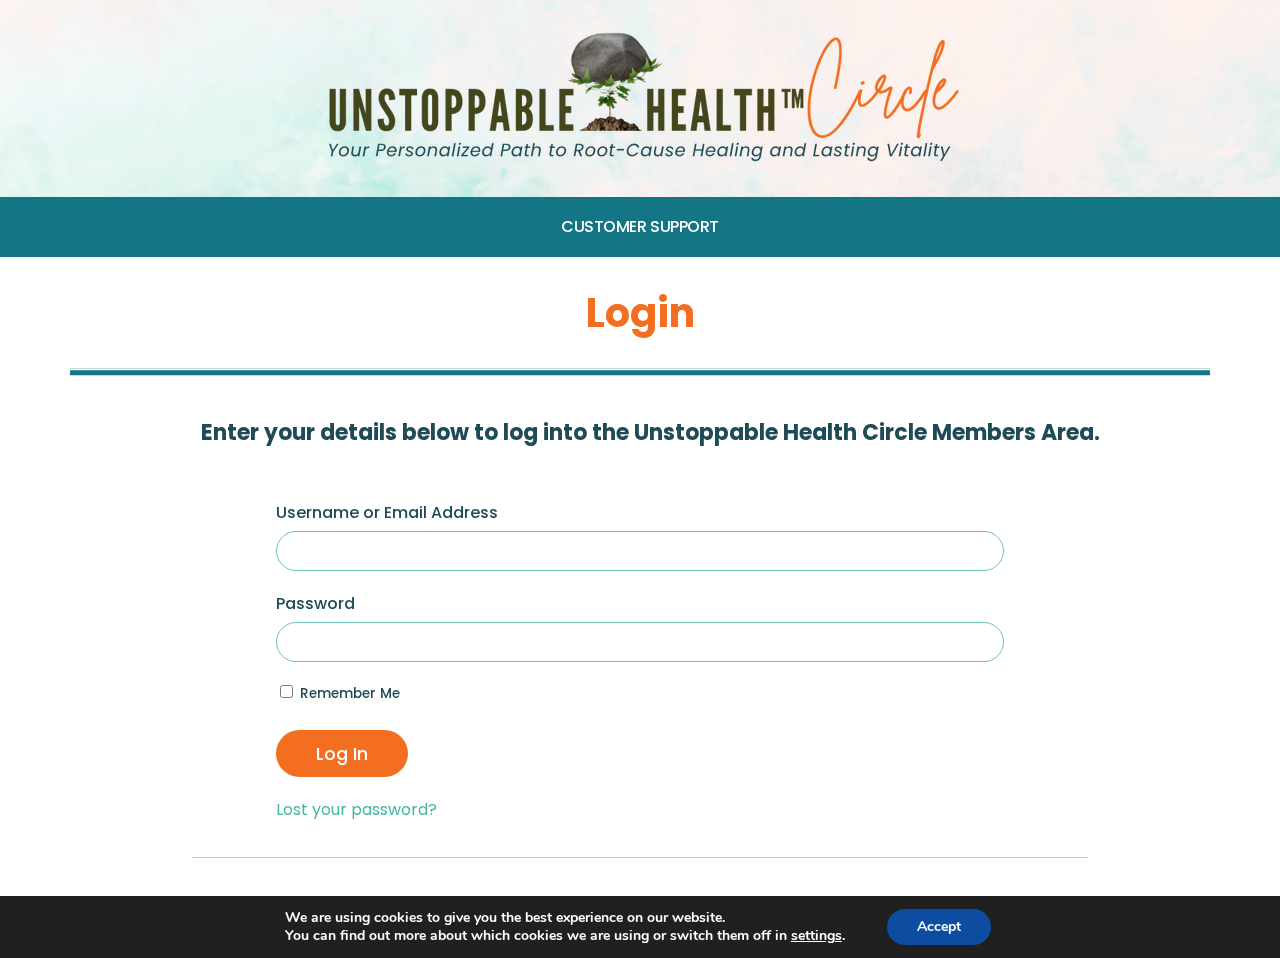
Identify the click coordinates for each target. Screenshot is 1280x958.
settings (816, 936)
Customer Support (640, 226)
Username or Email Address (387, 512)
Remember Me (348, 693)
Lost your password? (356, 809)
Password (315, 603)
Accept (939, 926)
